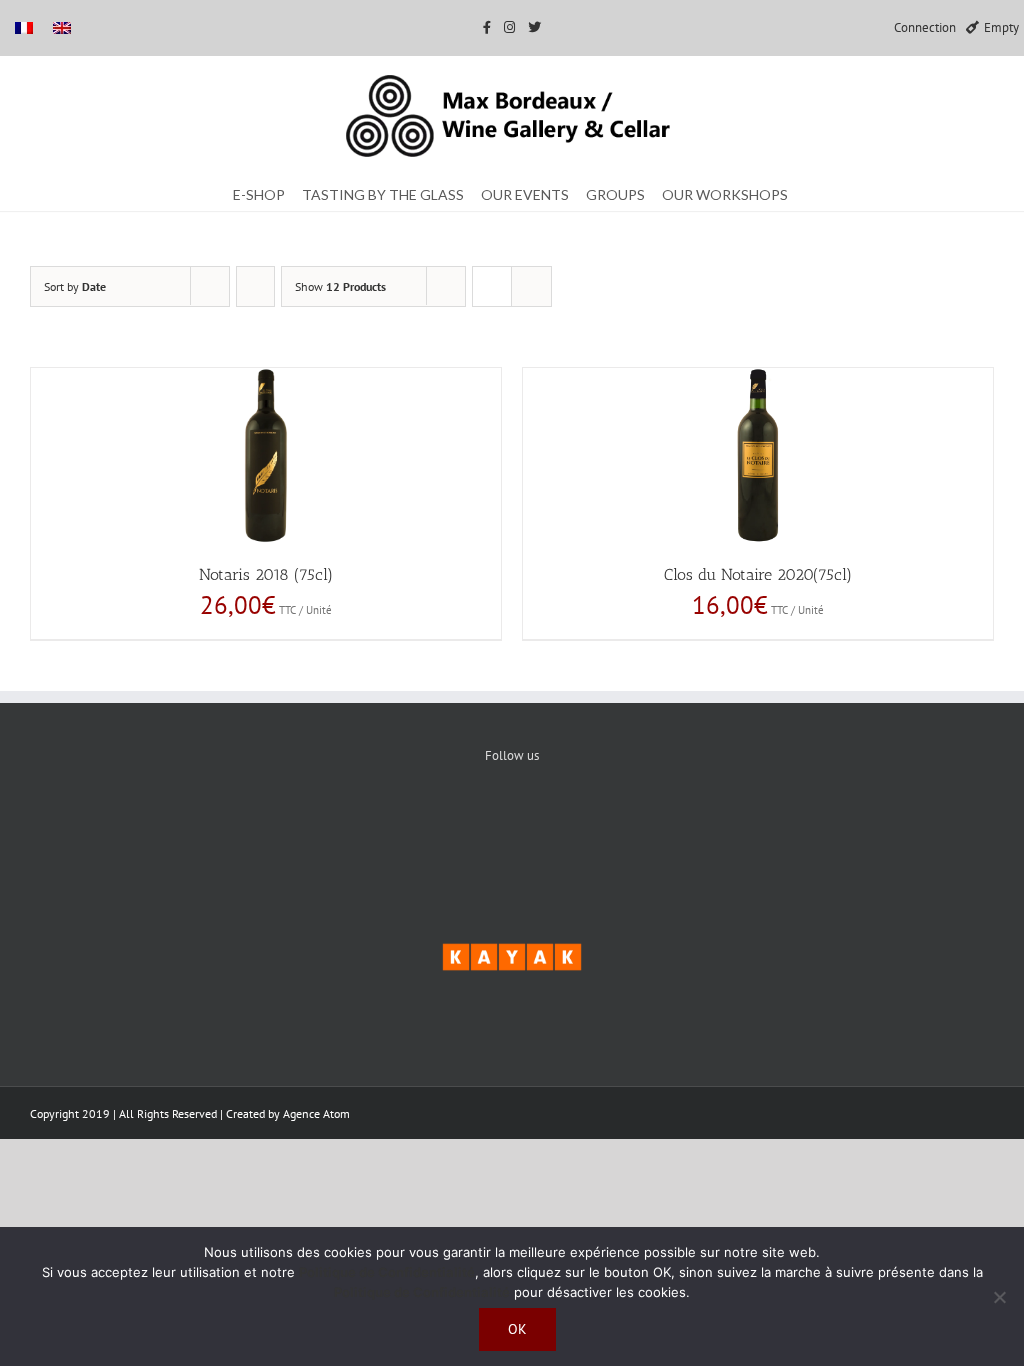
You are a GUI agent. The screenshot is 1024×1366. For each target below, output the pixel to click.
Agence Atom (316, 1113)
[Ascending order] (255, 286)
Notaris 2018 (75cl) (266, 574)
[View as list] (531, 286)
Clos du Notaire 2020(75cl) (758, 574)
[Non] (999, 1297)
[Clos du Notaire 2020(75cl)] (758, 455)
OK (517, 1329)
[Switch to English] (62, 27)
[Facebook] (451, 824)
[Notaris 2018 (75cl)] (266, 455)
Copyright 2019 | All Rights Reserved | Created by (156, 1113)
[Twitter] (512, 824)
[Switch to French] (24, 27)
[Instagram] (573, 824)
